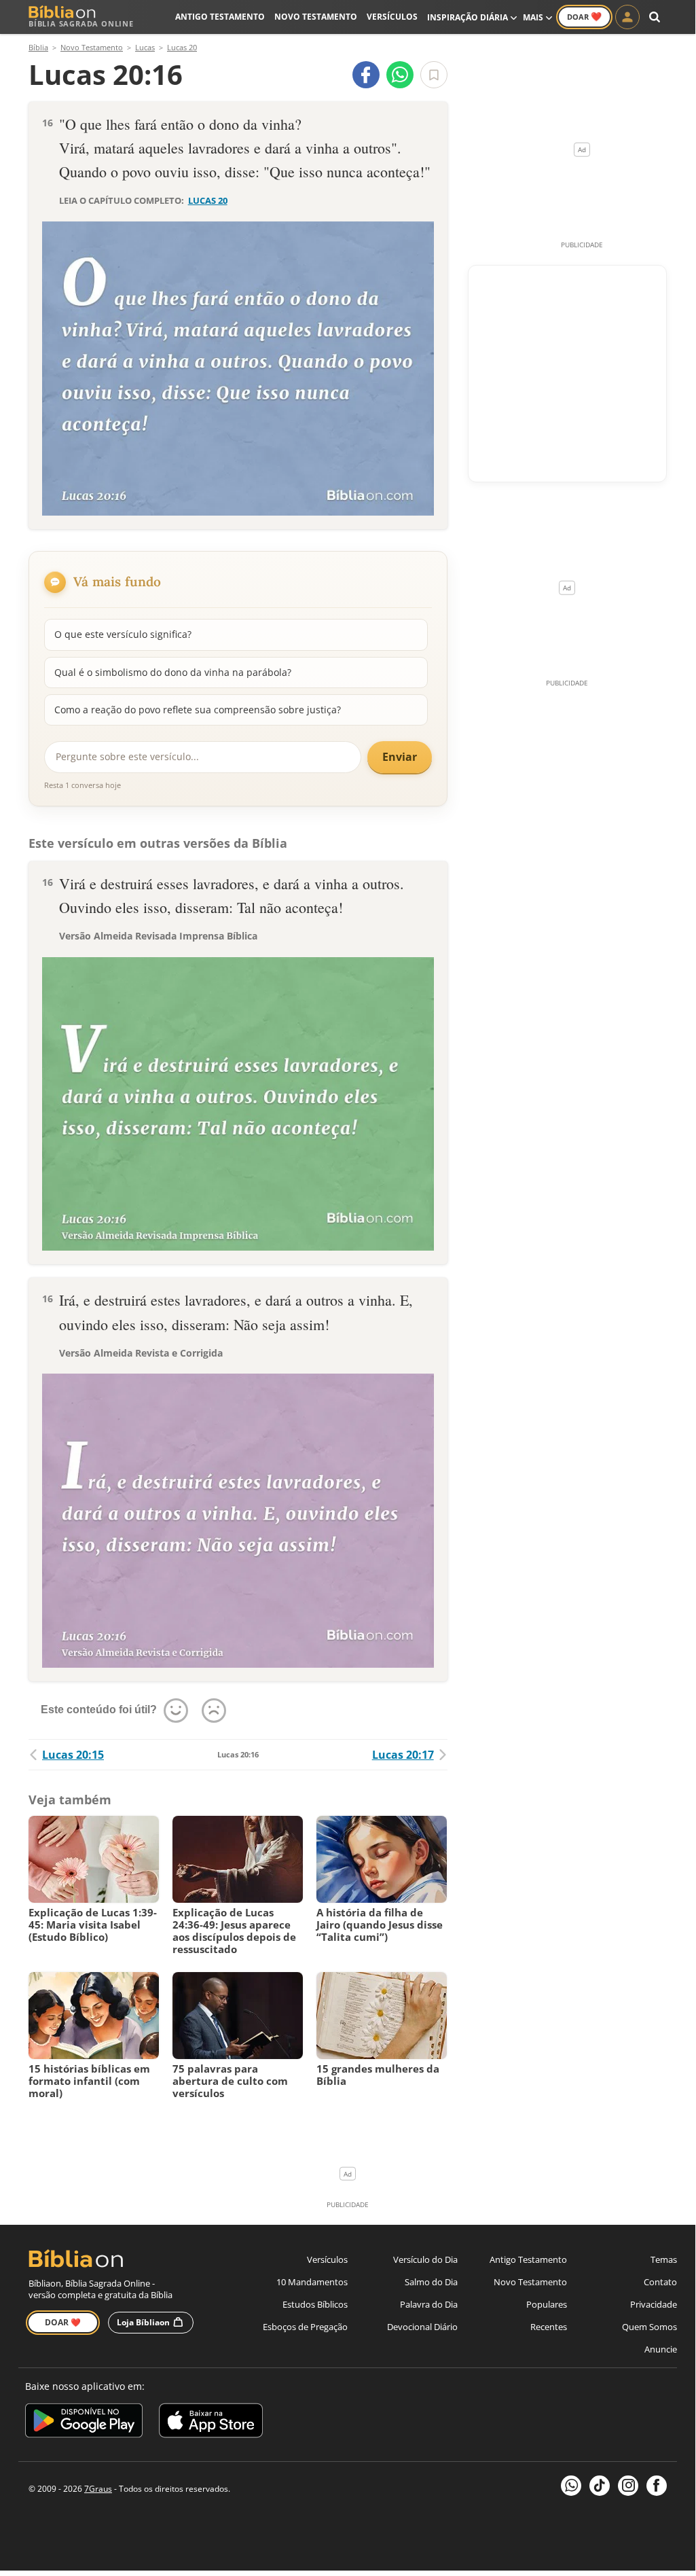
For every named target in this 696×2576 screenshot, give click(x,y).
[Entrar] (627, 17)
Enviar (400, 757)
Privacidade (654, 2304)
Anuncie (661, 2349)
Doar (584, 16)
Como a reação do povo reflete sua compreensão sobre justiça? (198, 710)
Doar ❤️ (63, 2322)
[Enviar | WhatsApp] (400, 75)
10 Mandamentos (312, 2282)
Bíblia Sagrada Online (81, 23)
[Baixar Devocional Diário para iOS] (211, 2423)
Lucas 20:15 (73, 1755)
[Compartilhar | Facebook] (366, 75)
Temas (664, 2259)
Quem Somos (649, 2327)
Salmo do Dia (431, 2282)
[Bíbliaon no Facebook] (657, 2486)
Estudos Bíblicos (315, 2304)
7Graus (98, 2489)
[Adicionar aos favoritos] (434, 75)
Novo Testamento (316, 17)
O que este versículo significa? (123, 634)
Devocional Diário (422, 2327)
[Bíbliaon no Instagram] (628, 2486)
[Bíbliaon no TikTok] (600, 2486)
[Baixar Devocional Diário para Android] (84, 2423)
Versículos (392, 17)
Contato (660, 2282)
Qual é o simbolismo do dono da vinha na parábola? (173, 672)
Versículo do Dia (425, 2259)
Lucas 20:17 (403, 1755)
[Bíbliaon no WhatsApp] (571, 2486)
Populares (547, 2304)
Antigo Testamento (220, 17)
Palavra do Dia (429, 2304)
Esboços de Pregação (305, 2327)
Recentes (549, 2327)
